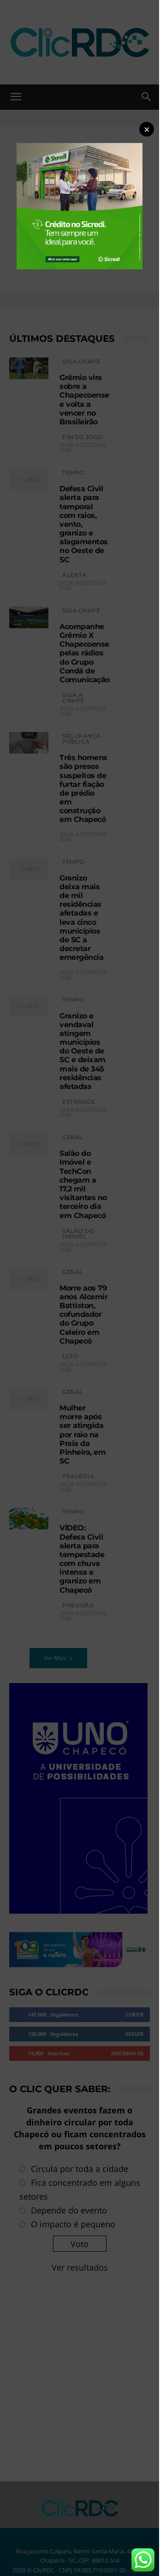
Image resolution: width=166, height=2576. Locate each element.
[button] (147, 129)
